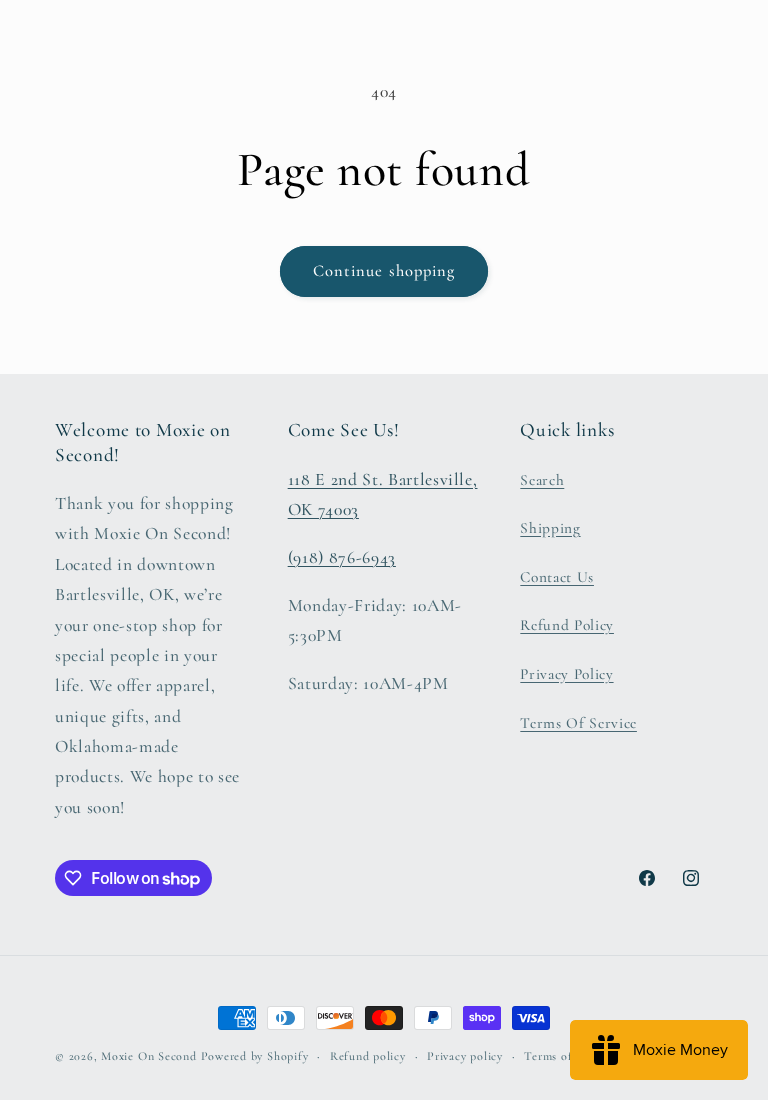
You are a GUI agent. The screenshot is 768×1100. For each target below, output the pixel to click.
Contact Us (557, 577)
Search (542, 480)
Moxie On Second (149, 1056)
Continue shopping (384, 271)
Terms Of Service (578, 723)
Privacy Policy (566, 674)
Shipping (550, 528)
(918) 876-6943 (342, 557)
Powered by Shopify (255, 1056)
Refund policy (368, 1056)
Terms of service (568, 1056)
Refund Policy (567, 625)
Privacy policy (465, 1056)
